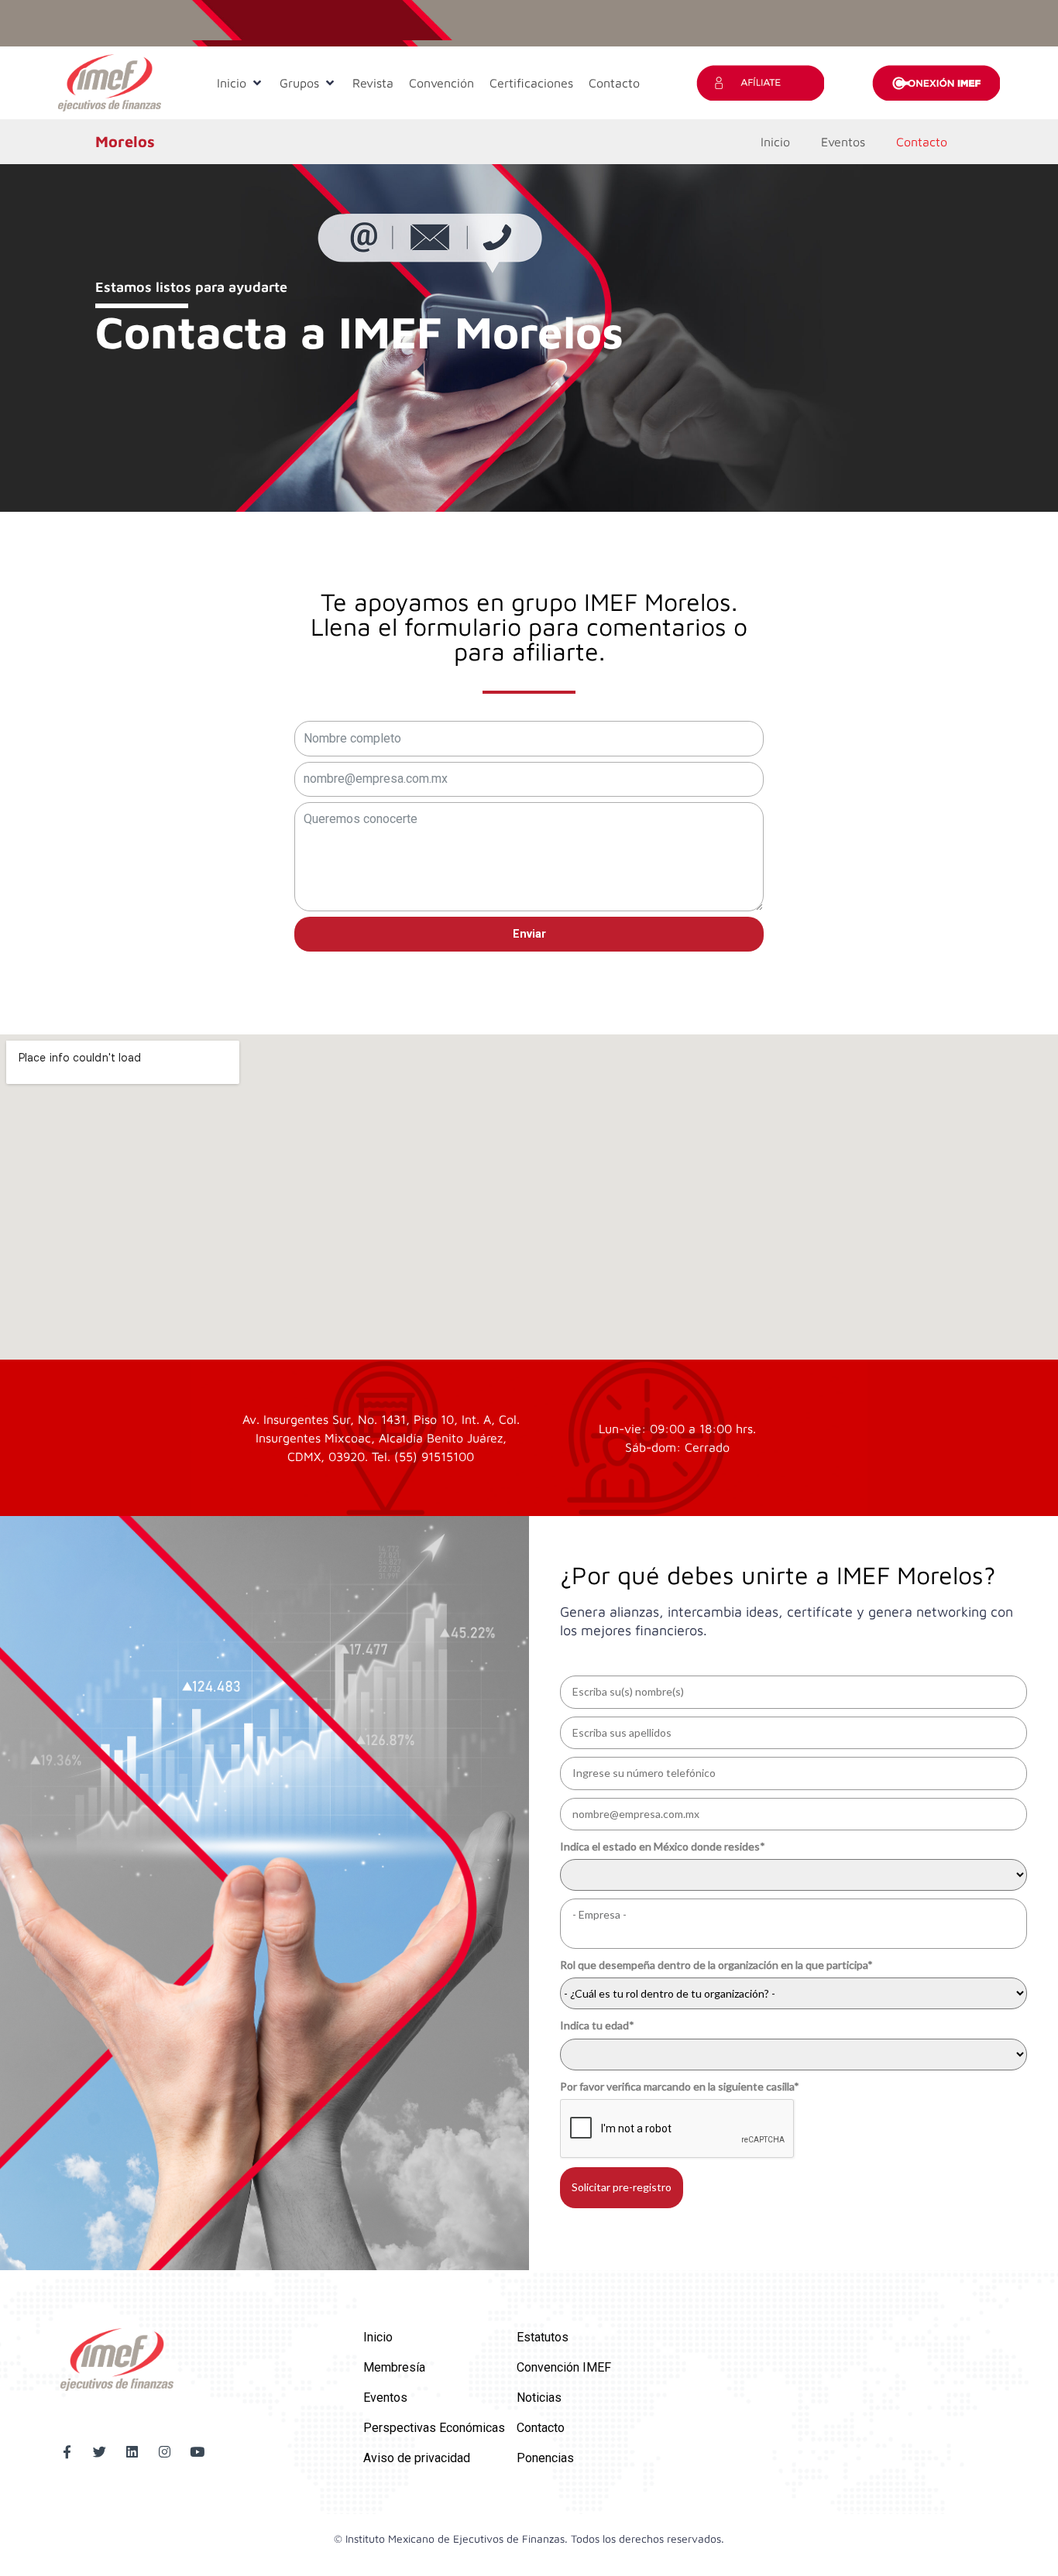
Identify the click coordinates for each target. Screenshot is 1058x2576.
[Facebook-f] (67, 2452)
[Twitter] (100, 2452)
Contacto (922, 142)
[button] (240, 83)
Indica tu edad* (597, 2025)
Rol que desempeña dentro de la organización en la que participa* (716, 1965)
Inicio (775, 142)
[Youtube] (197, 2452)
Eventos (843, 142)
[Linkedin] (132, 2452)
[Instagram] (165, 2452)
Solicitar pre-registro (622, 2187)
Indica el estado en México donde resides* (663, 1846)
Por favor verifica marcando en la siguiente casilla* (680, 2086)
